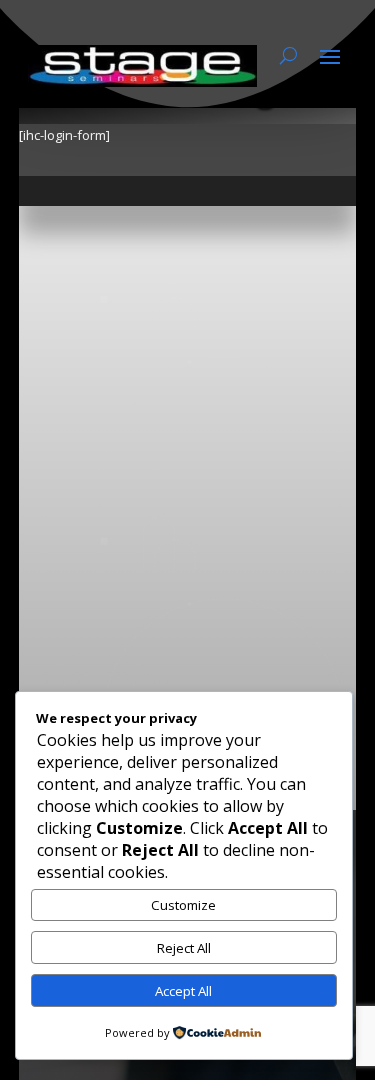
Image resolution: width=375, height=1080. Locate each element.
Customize (183, 905)
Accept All (183, 991)
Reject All (184, 948)
